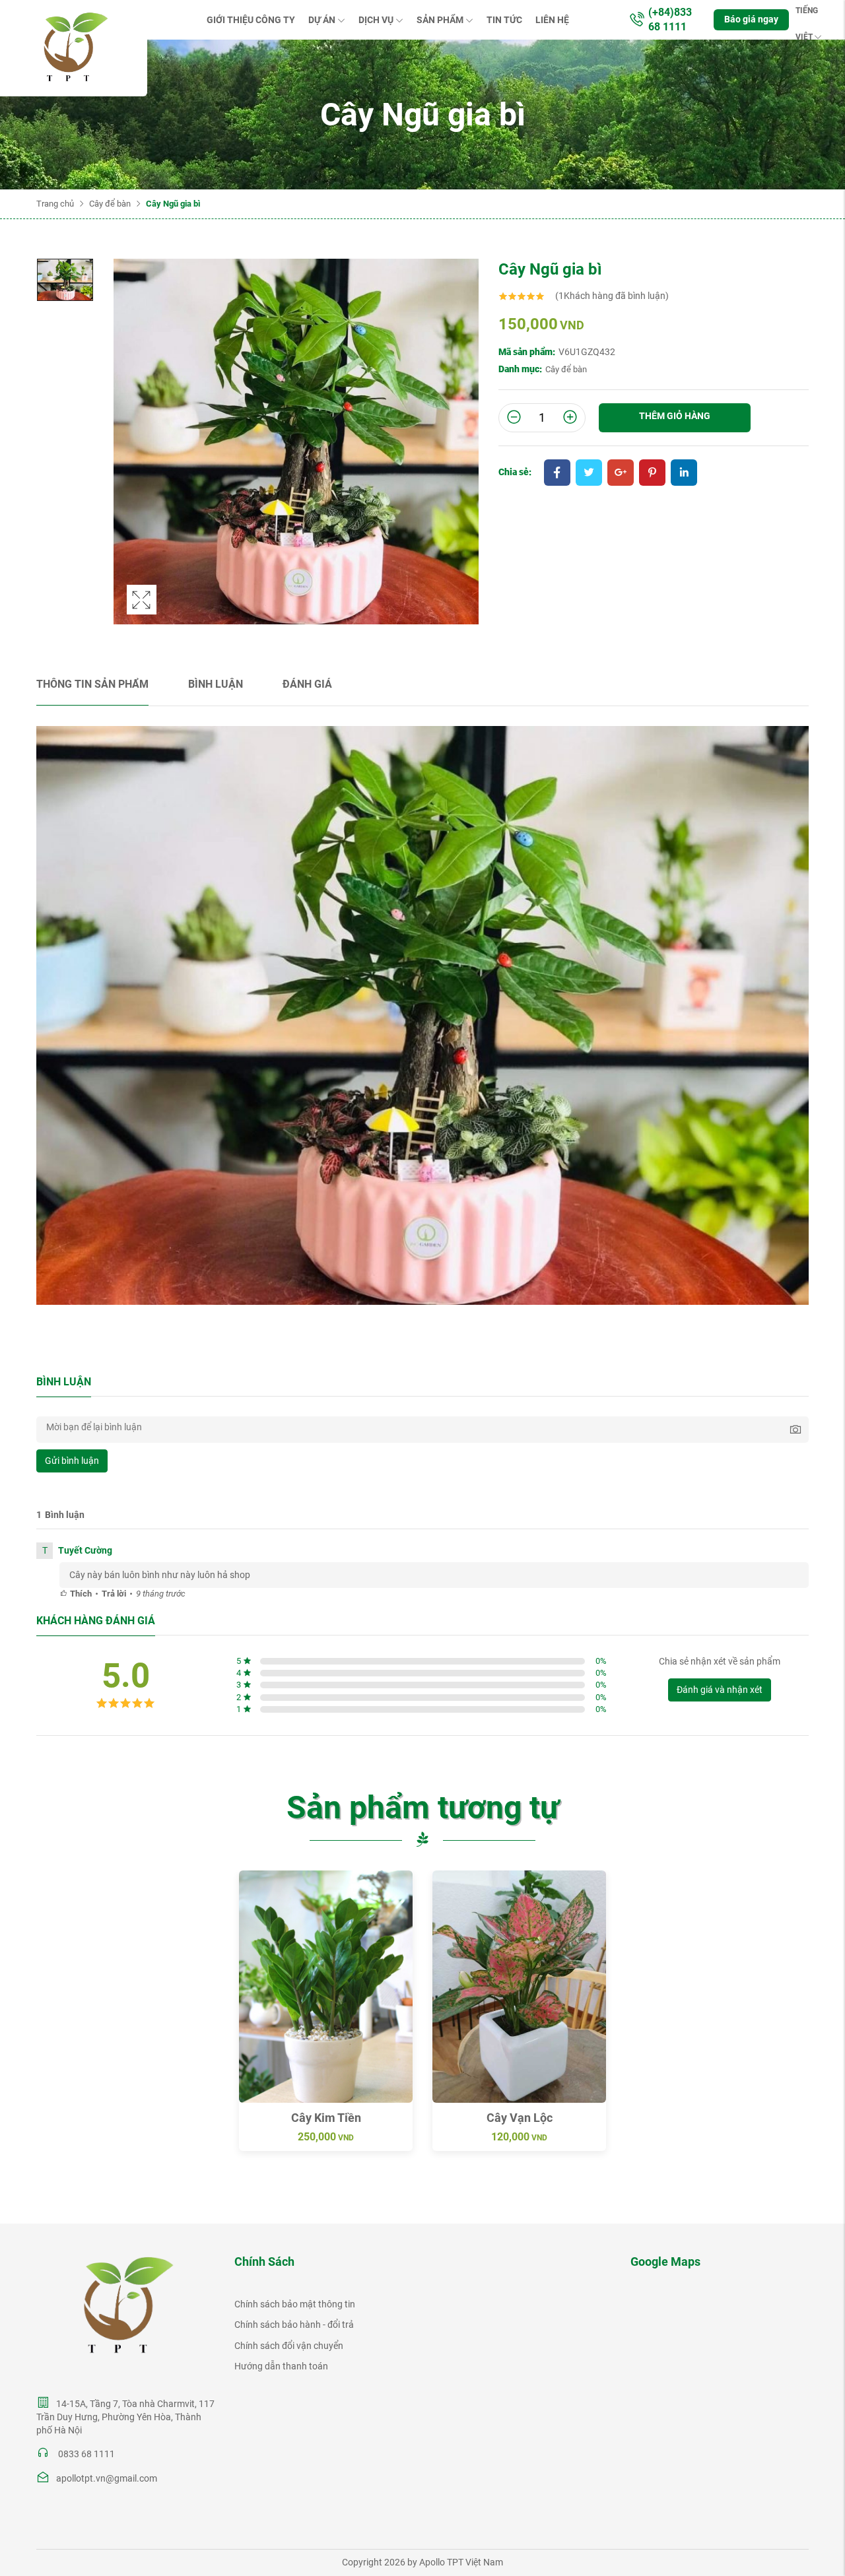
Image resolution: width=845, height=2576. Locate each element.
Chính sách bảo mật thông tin (295, 2304)
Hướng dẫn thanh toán (281, 2366)
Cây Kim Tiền (326, 2118)
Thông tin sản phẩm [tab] (92, 684)
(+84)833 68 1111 (670, 19)
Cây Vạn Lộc (520, 2118)
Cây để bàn (110, 204)
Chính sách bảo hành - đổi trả (294, 2325)
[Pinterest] (652, 474)
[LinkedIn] (684, 474)
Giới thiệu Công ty (251, 20)
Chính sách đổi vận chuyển (289, 2346)
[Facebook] (557, 474)
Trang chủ (55, 204)
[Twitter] (589, 474)
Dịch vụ (376, 20)
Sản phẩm (440, 20)
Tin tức (504, 20)
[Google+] (621, 474)
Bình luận (216, 684)
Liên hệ (552, 20)
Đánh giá (307, 684)
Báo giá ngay (751, 19)
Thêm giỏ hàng (675, 416)
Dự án (322, 20)
